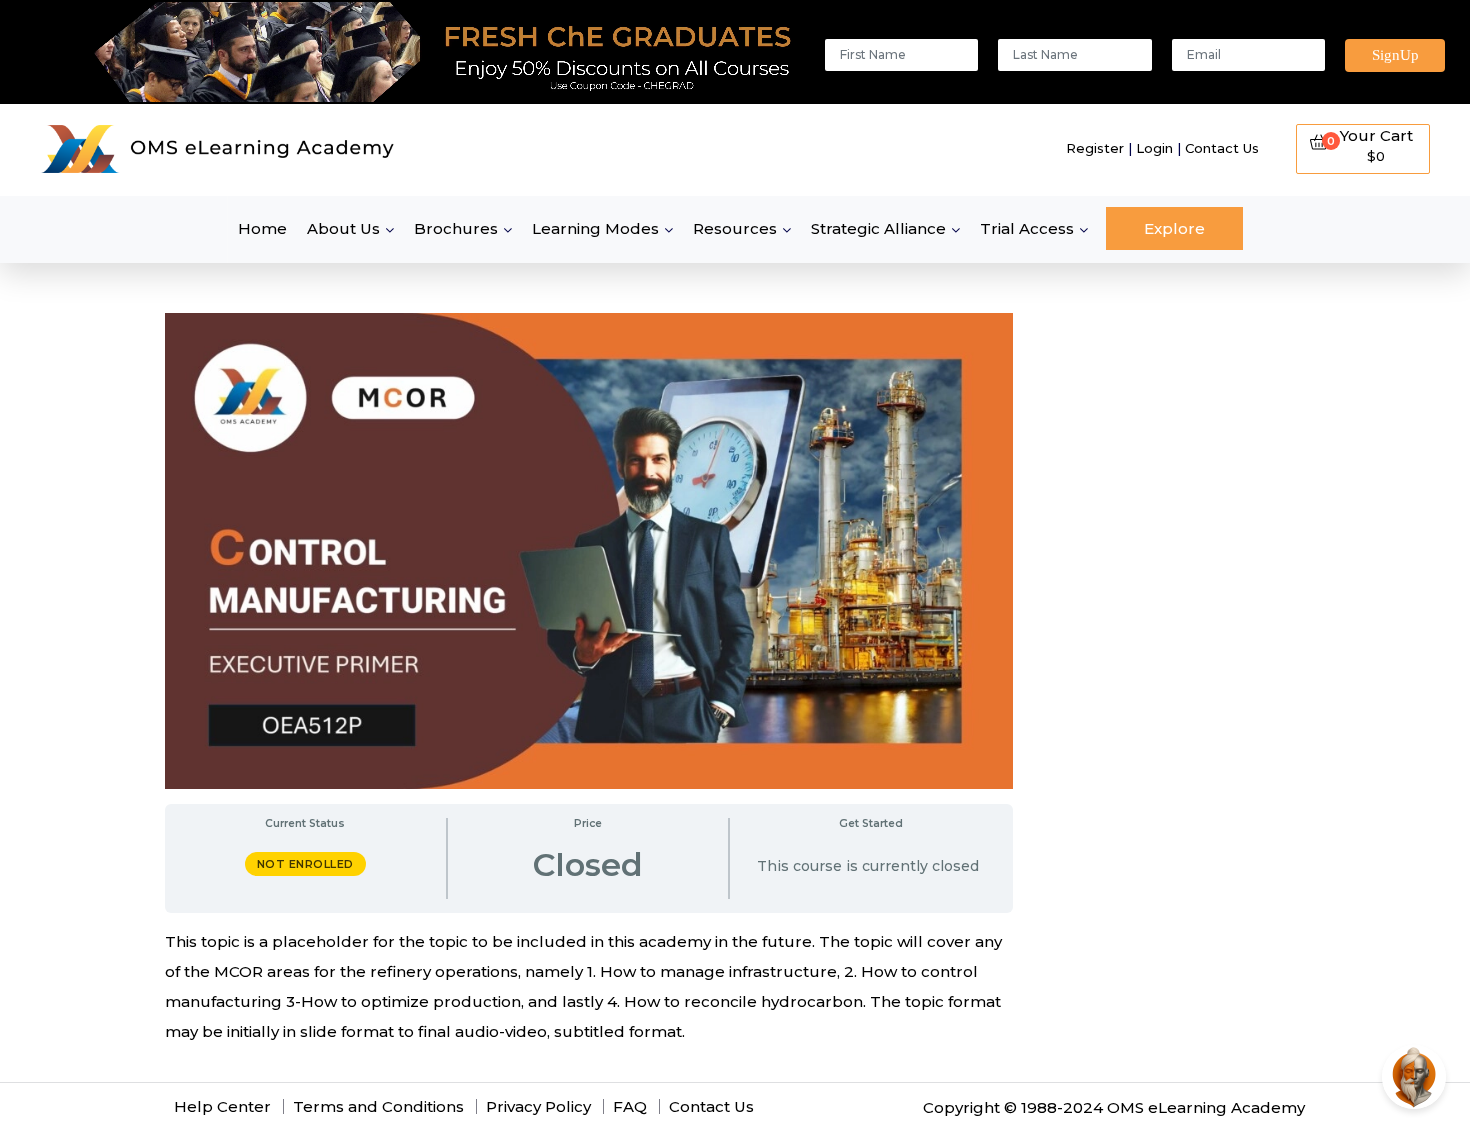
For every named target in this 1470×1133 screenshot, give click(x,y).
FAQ (630, 1106)
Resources (735, 228)
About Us (343, 228)
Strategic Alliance (878, 228)
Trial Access (1027, 228)
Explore (1174, 228)
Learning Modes (595, 228)
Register (1095, 148)
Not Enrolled (305, 864)
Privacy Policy (538, 1106)
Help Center (222, 1106)
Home (262, 228)
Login (1154, 148)
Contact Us (1222, 148)
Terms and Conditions (378, 1106)
